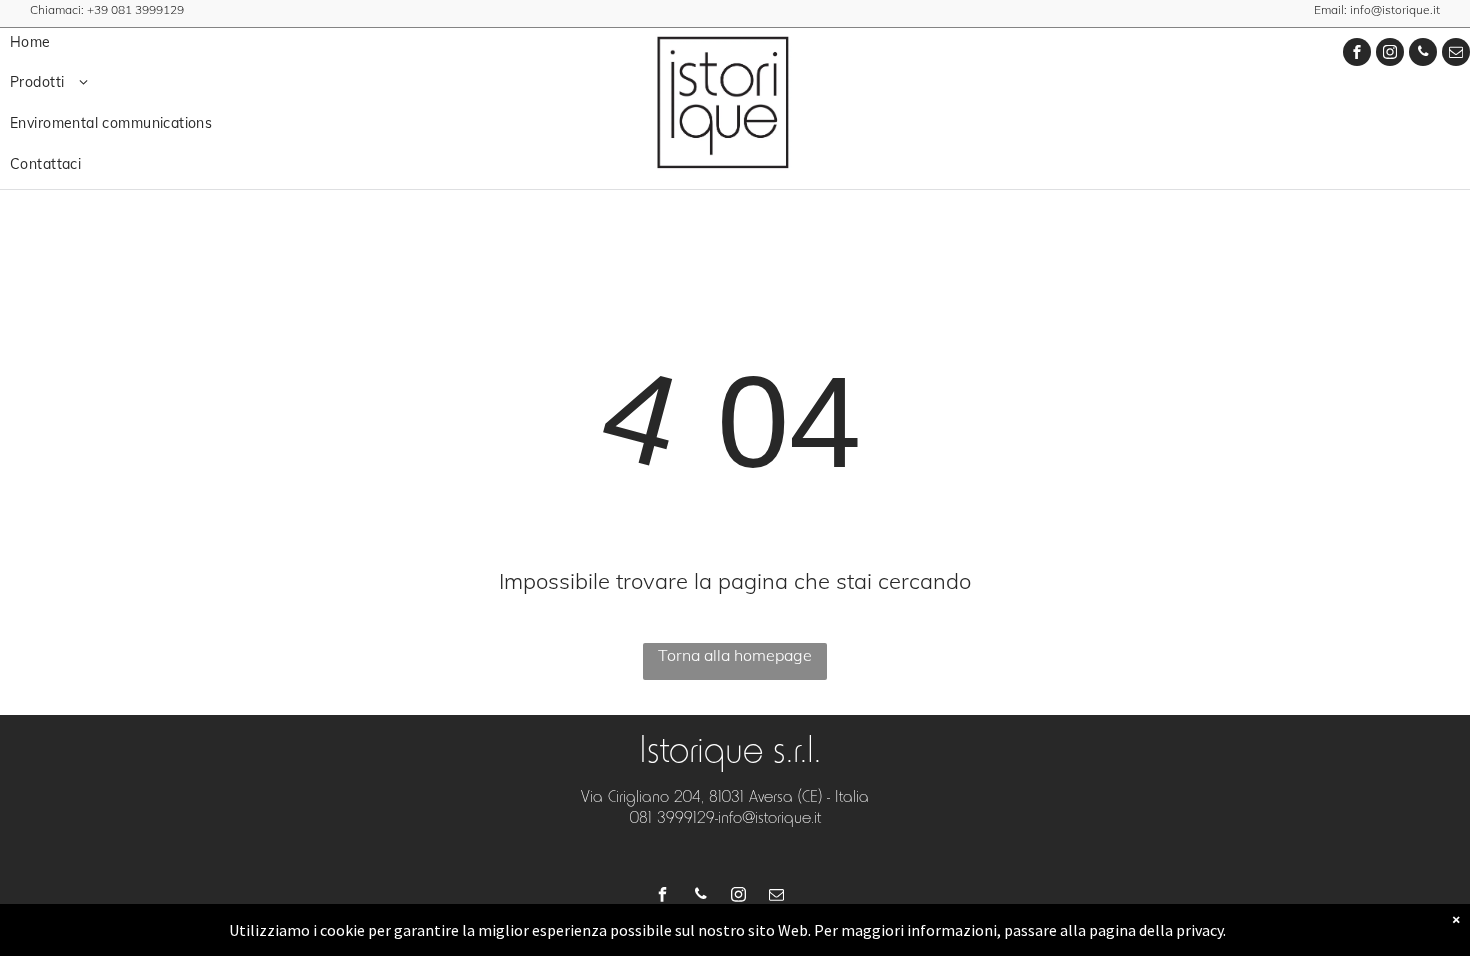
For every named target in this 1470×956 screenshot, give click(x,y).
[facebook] (1357, 54)
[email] (1456, 54)
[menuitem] (149, 42)
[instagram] (1390, 54)
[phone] (1423, 54)
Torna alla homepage (735, 655)
